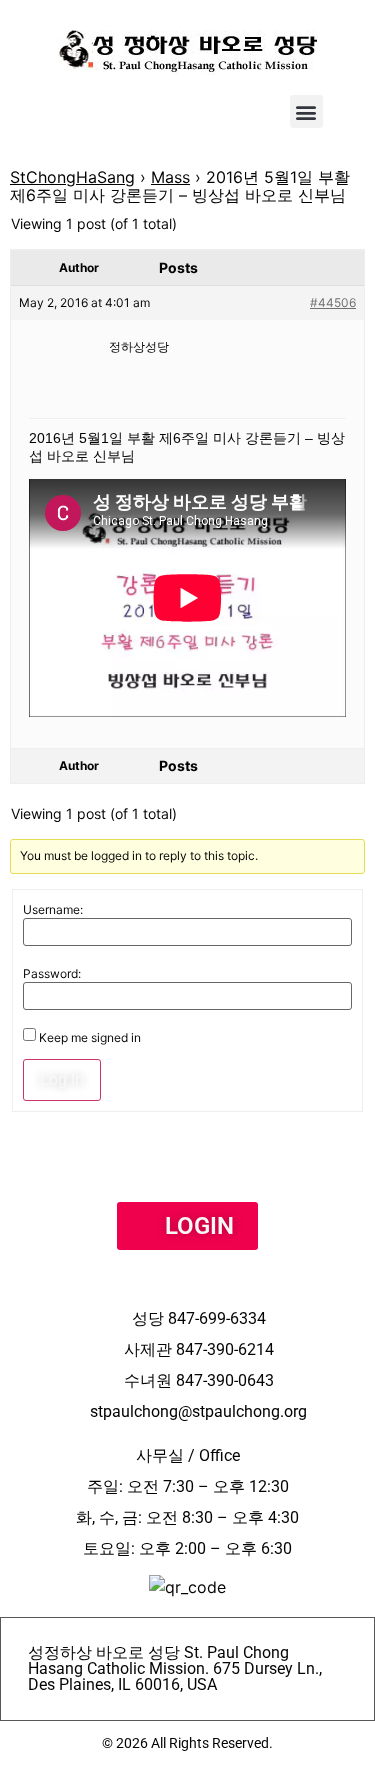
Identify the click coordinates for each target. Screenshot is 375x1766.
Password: (52, 974)
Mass (170, 177)
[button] (306, 111)
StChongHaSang (72, 177)
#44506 (333, 302)
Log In (62, 1079)
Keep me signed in (90, 1038)
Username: (53, 910)
